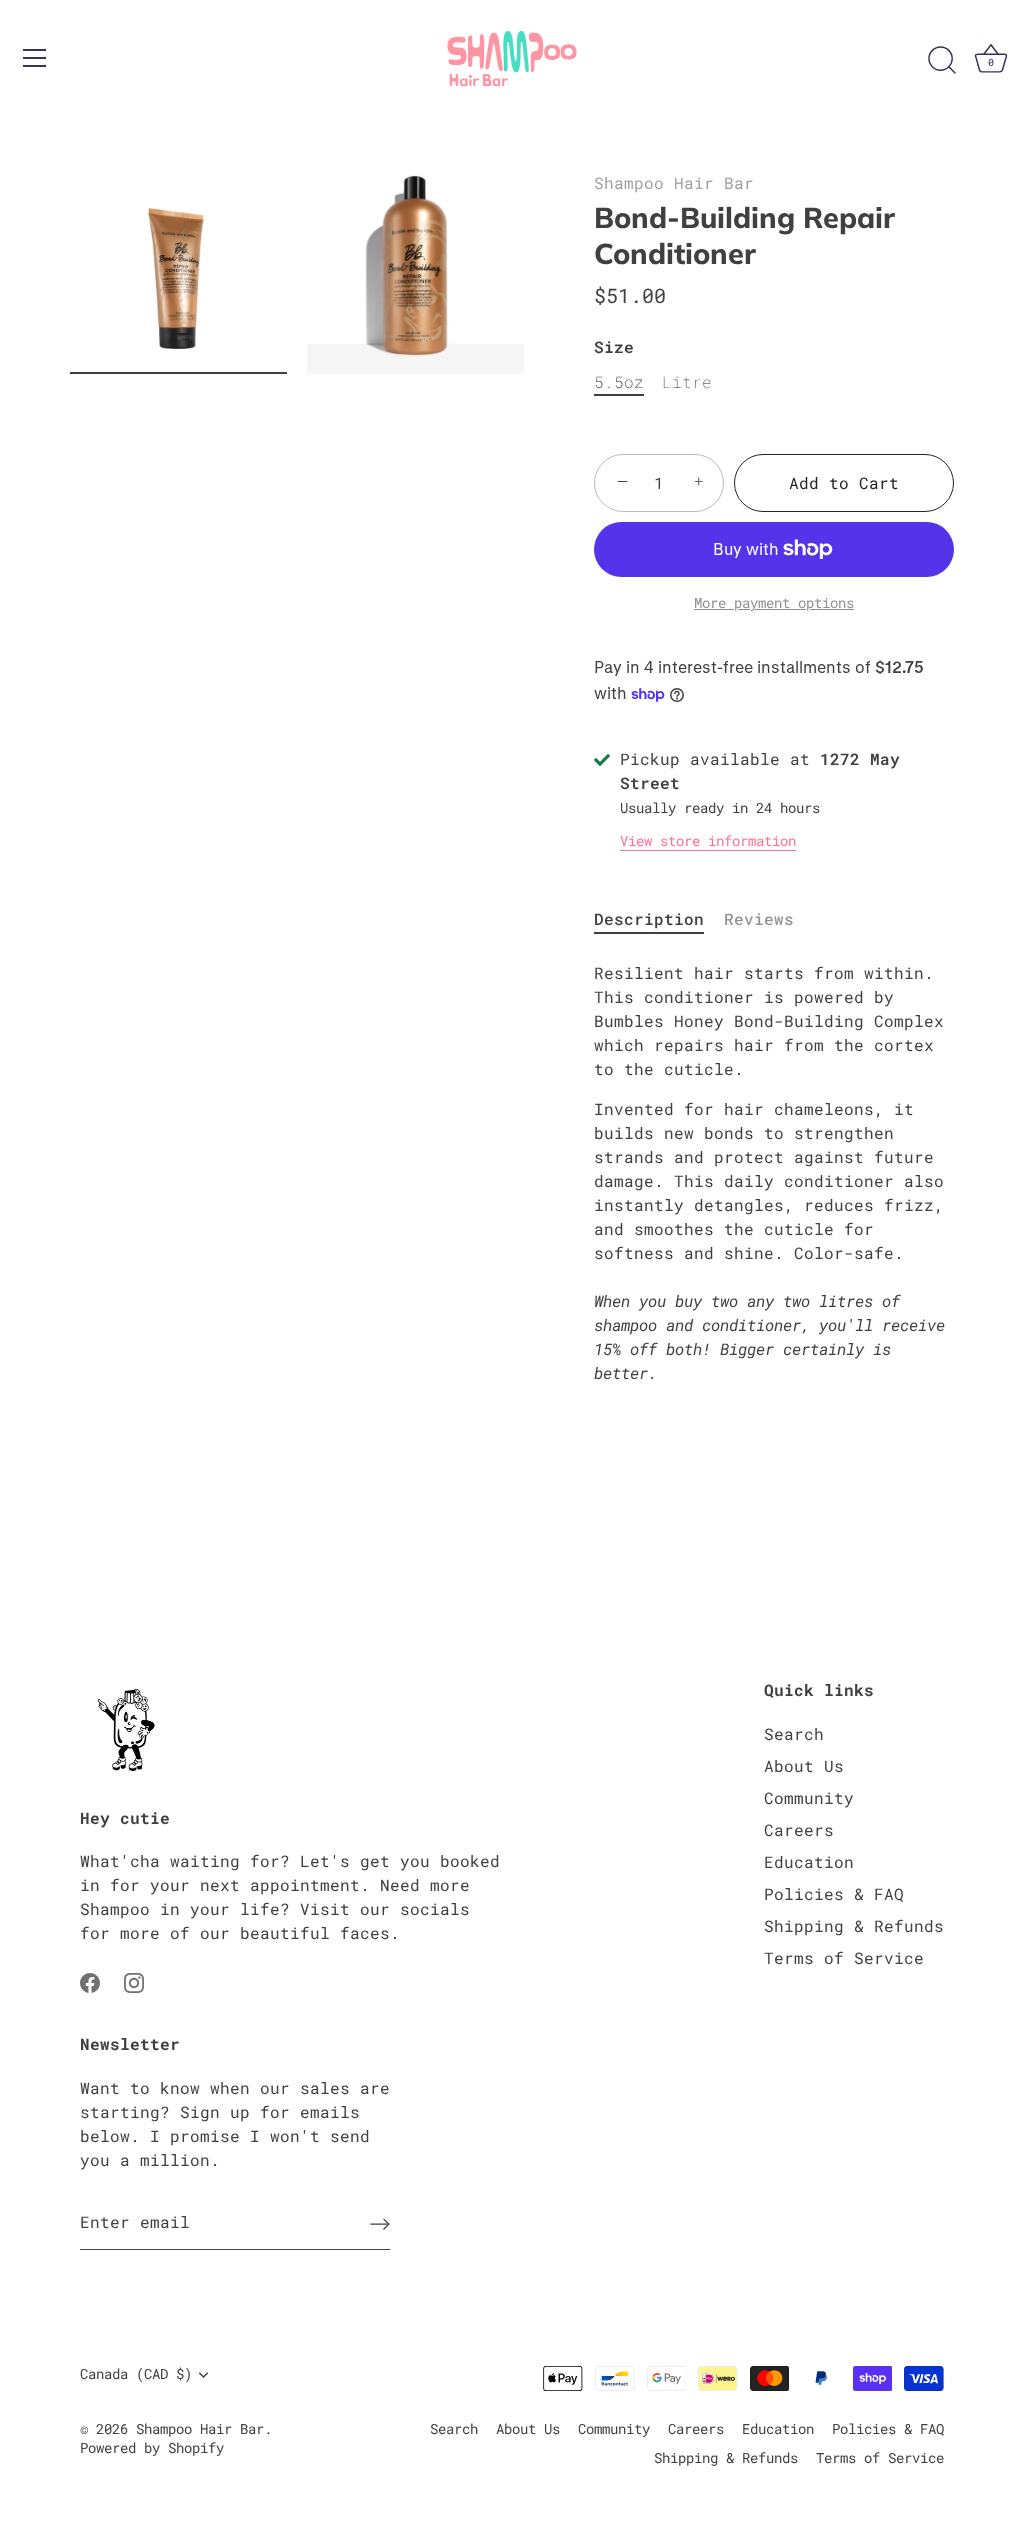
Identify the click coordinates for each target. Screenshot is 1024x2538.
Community (809, 1797)
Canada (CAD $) (136, 2374)
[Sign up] (380, 2223)
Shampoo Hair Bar (674, 182)
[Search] (942, 61)
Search (794, 1733)
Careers (799, 1829)
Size (614, 346)
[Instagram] (134, 1980)
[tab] (659, 919)
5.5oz (619, 381)
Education (809, 1861)
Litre (687, 381)
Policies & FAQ (834, 1893)
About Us (804, 1765)
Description (649, 918)
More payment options (774, 602)
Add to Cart (844, 482)
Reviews (759, 918)
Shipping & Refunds (854, 1925)
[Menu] (35, 58)
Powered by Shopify (152, 2448)
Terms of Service (844, 1957)
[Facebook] (90, 1980)
